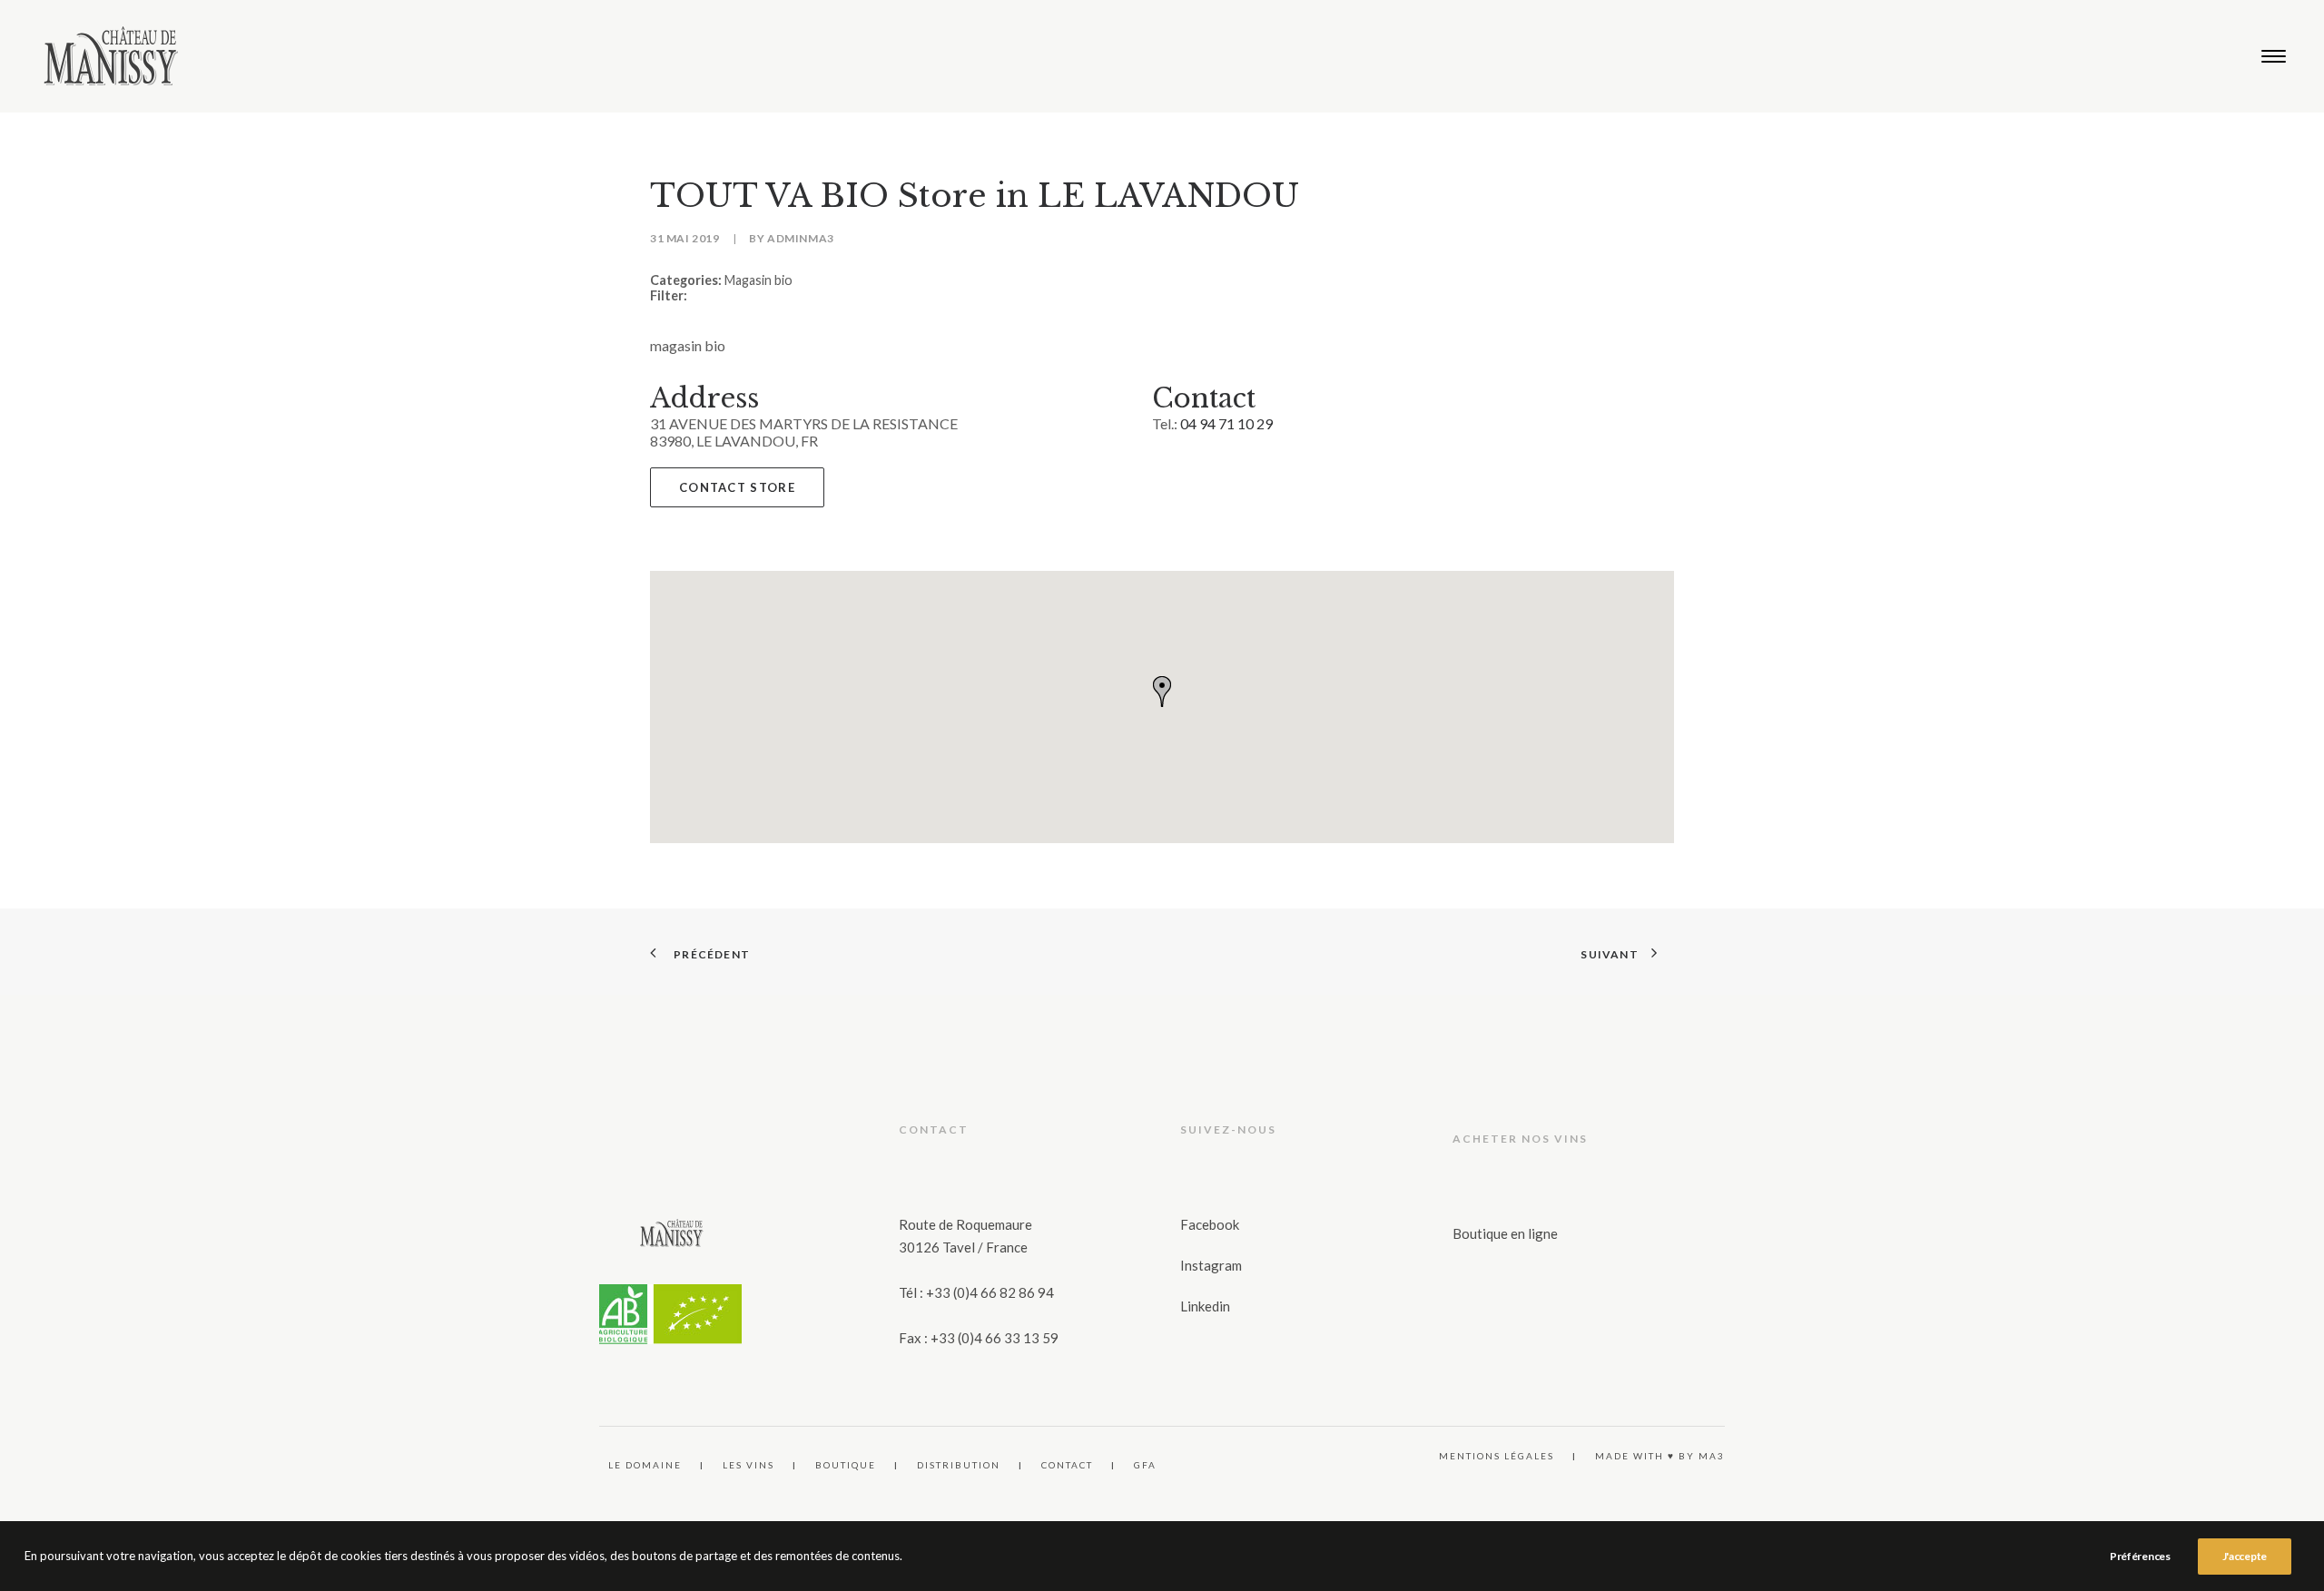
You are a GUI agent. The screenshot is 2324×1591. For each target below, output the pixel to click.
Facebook (1210, 1224)
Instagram (1211, 1265)
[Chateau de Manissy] (111, 56)
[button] (2274, 56)
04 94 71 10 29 (1226, 423)
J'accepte (2245, 1556)
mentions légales (1497, 1456)
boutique (846, 1465)
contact (1067, 1465)
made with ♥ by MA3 (1660, 1456)
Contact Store (737, 487)
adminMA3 (801, 238)
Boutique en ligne (1505, 1233)
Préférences (2140, 1556)
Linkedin (1205, 1306)
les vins (748, 1465)
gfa (1145, 1465)
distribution (959, 1465)
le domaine (645, 1465)
